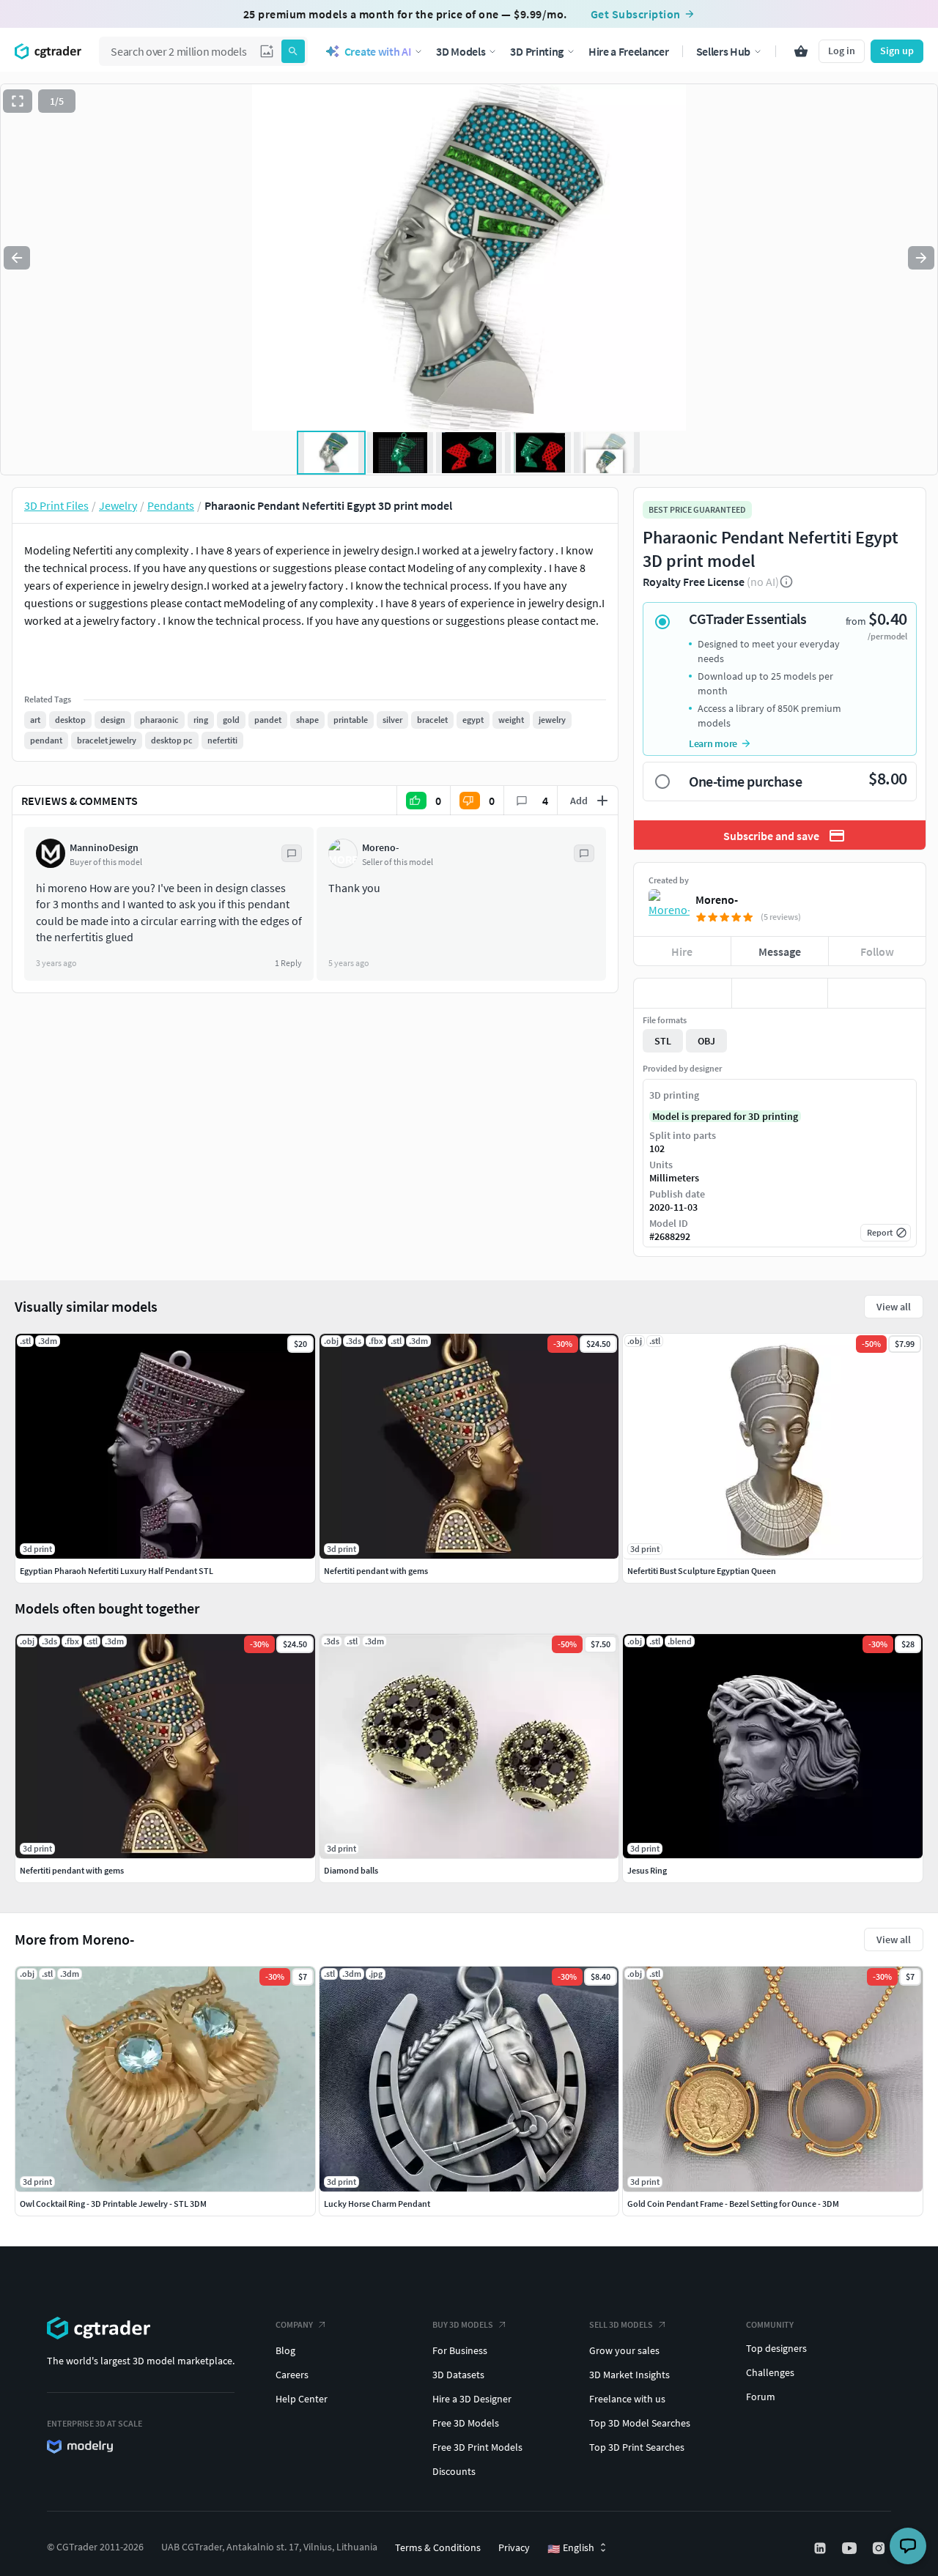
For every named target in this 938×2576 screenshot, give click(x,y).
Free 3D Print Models (477, 2447)
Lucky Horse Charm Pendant (377, 2204)
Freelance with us (627, 2399)
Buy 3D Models (463, 2324)
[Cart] (801, 51)
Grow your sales (624, 2350)
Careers (292, 2375)
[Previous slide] (17, 258)
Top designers (776, 2348)
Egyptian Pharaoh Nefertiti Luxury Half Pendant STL (117, 1571)
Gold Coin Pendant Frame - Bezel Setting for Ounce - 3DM (733, 2204)
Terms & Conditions (438, 2547)
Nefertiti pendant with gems (72, 1870)
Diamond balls (351, 1870)
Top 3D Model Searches (640, 2423)
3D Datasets (458, 2375)
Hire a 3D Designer (472, 2399)
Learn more (713, 743)
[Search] (293, 51)
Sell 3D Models (621, 2324)
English (571, 2548)
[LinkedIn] (821, 2548)
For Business (460, 2350)
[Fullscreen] (18, 101)
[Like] (683, 993)
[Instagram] (880, 2548)
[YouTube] (851, 2548)
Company (294, 2324)
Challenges (770, 2372)
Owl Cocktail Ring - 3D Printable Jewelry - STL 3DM (113, 2204)
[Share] (877, 993)
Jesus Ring (647, 1870)
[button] (267, 51)
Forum (761, 2397)
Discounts (454, 2471)
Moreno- (717, 899)
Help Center (302, 2399)
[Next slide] (921, 258)
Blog (285, 2350)
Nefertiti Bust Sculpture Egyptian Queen (702, 1571)
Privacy (514, 2547)
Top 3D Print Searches (637, 2447)
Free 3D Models (466, 2423)
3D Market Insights (629, 2375)
